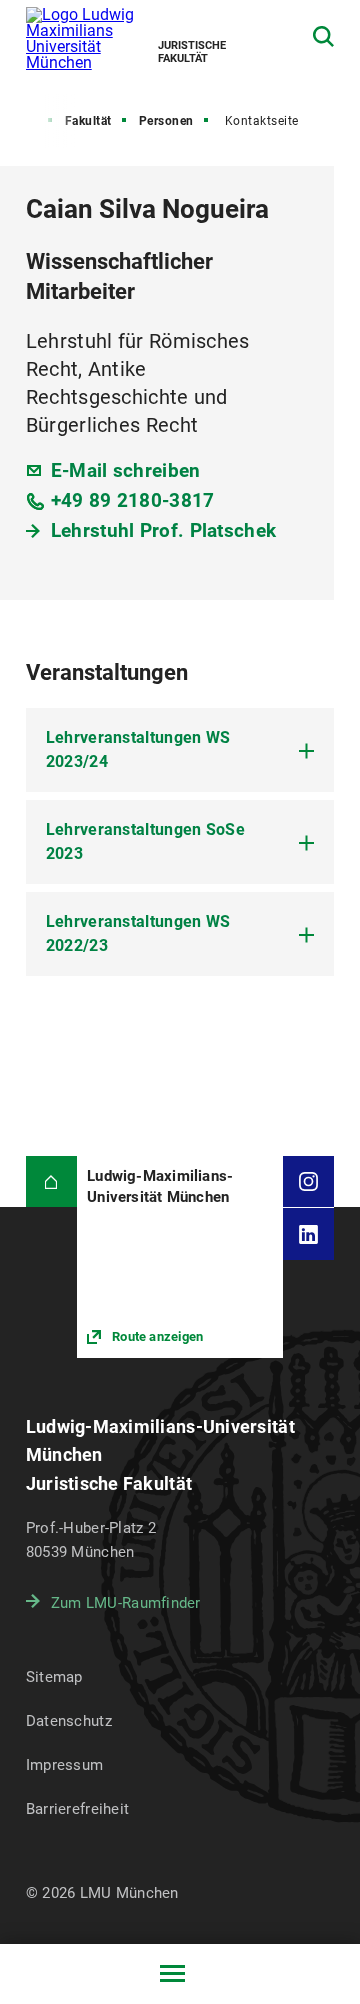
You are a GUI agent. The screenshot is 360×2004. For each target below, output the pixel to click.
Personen (166, 121)
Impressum (65, 1765)
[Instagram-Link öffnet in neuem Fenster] (308, 1181)
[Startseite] (51, 1181)
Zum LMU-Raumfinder (126, 1603)
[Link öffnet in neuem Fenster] (180, 1257)
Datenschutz (69, 1721)
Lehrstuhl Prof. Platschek (164, 530)
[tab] (180, 750)
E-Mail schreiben (126, 470)
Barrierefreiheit (77, 1809)
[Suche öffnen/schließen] (323, 36)
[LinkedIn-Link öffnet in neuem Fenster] (308, 1233)
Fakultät (88, 121)
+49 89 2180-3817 (133, 500)
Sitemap (54, 1677)
